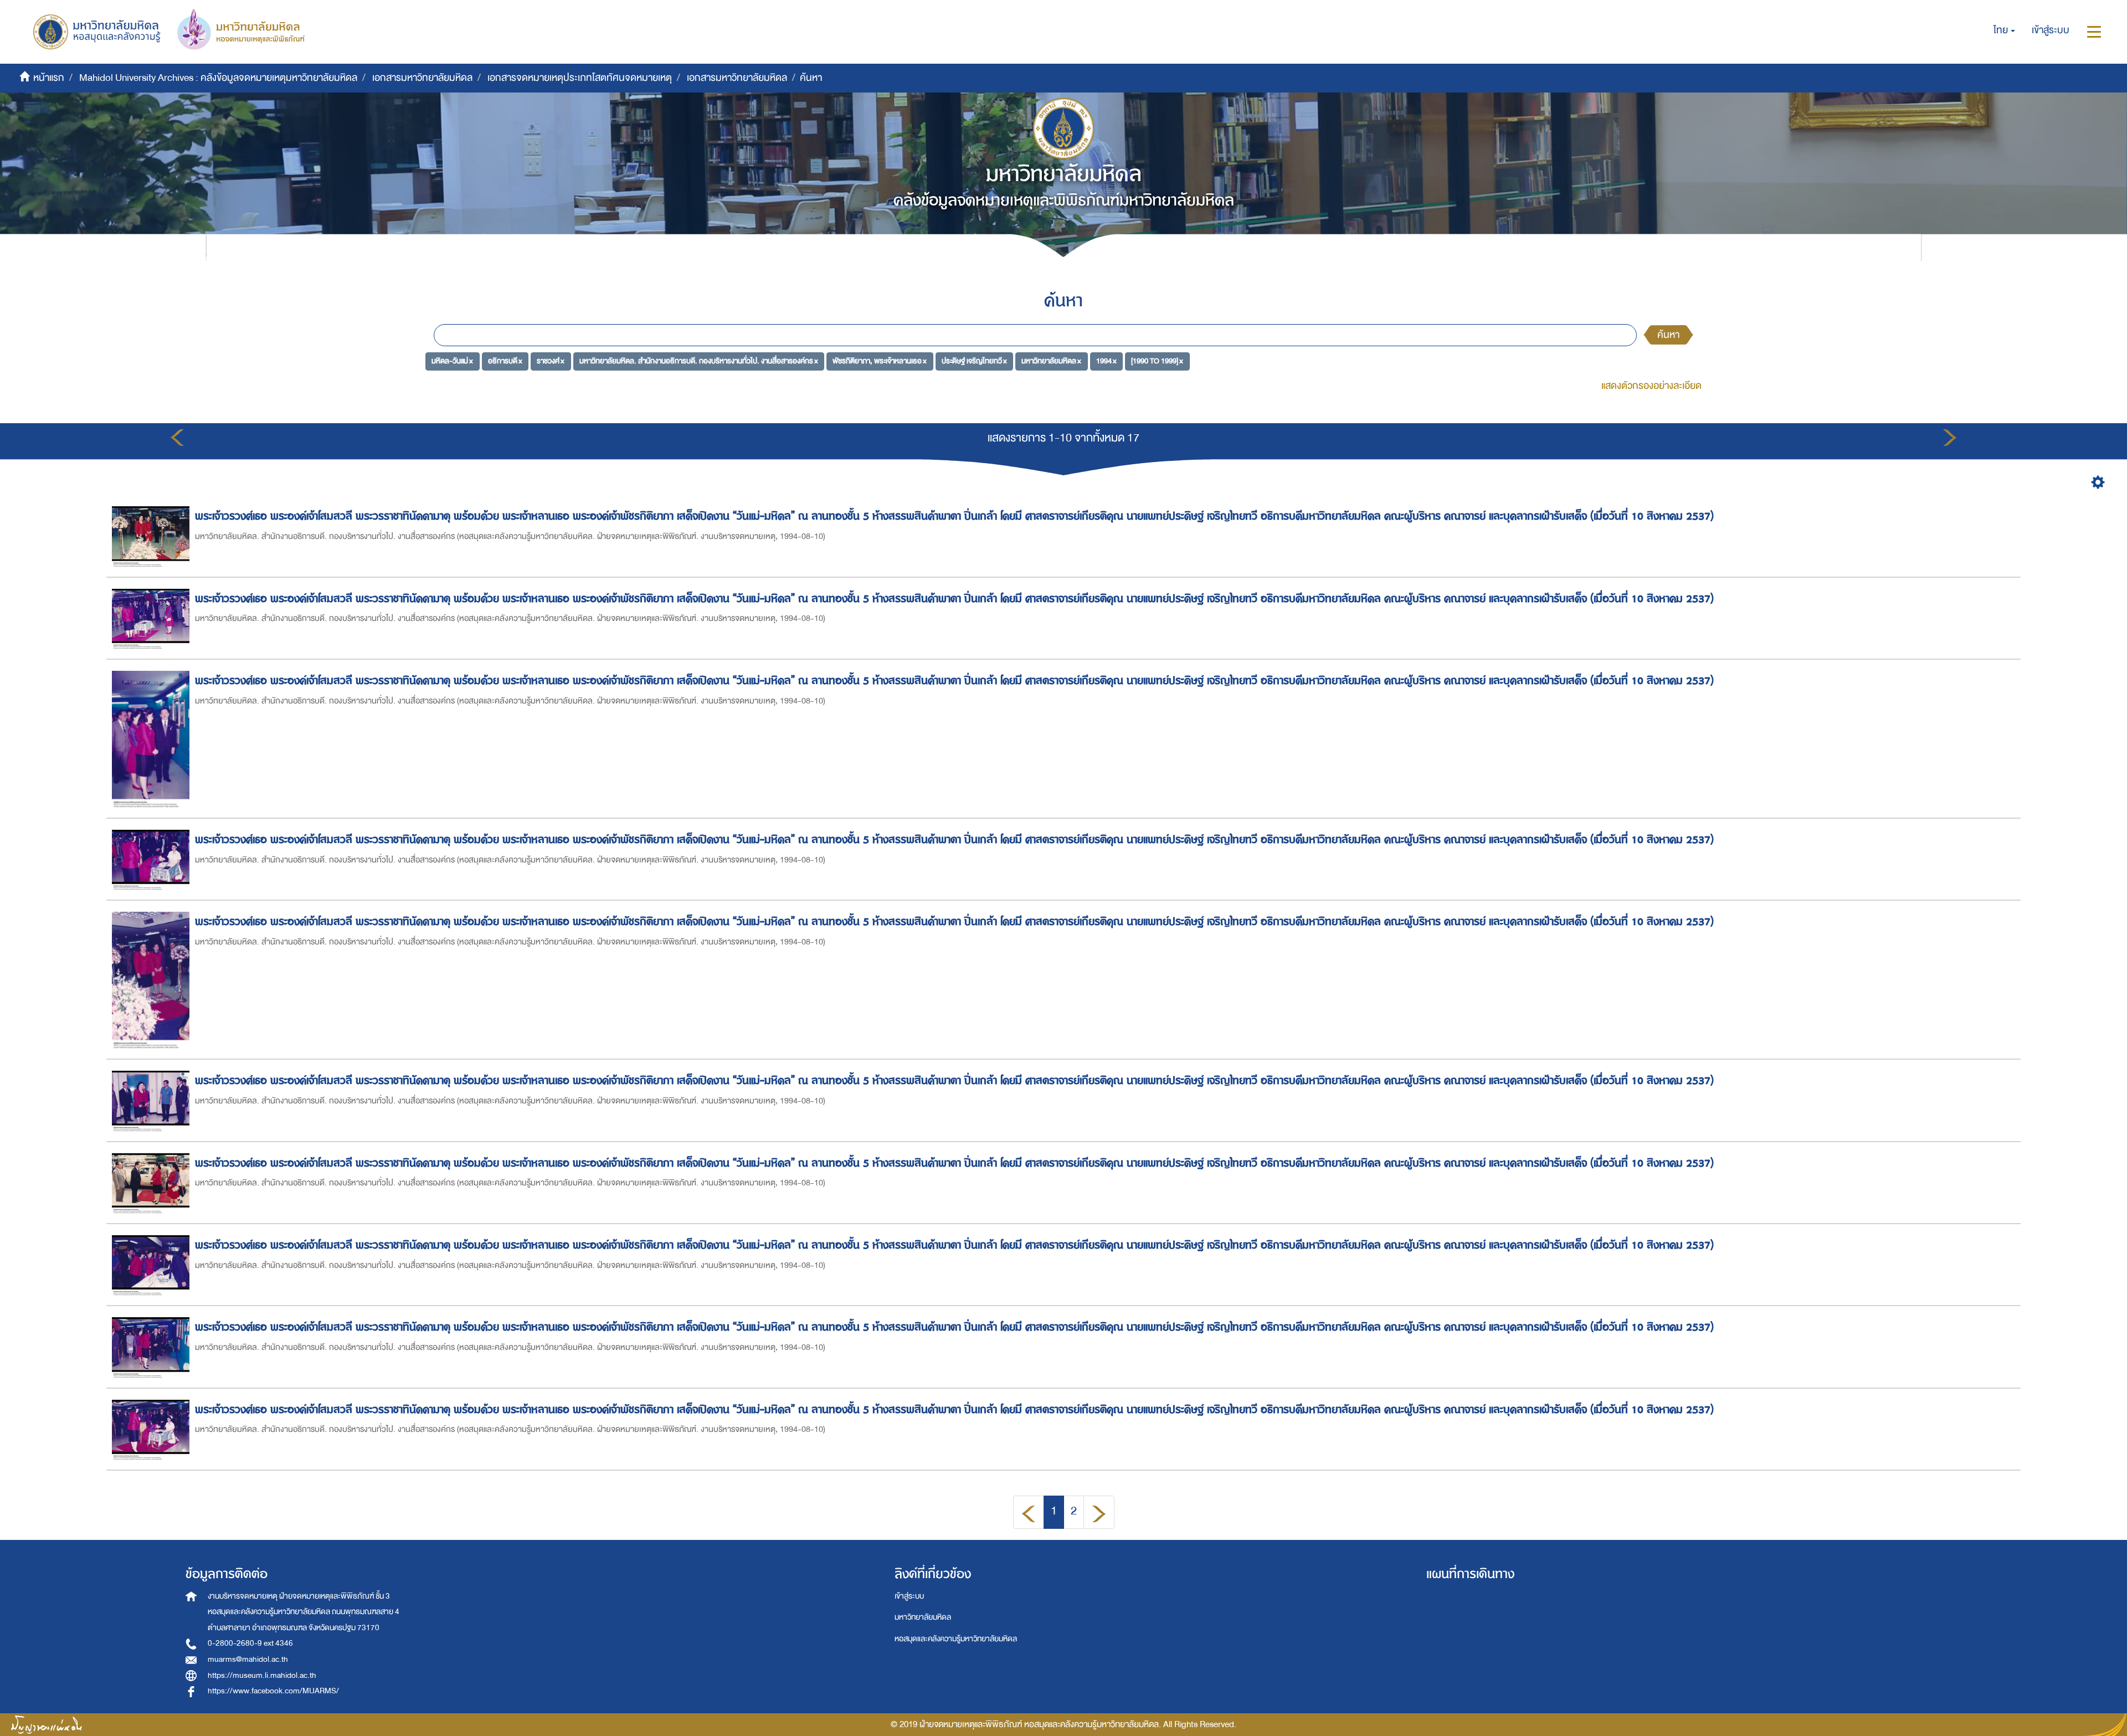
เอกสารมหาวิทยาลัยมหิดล (422, 78)
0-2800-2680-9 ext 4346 (250, 1643)
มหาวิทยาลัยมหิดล (923, 1617)
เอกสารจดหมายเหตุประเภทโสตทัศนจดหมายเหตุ (580, 78)
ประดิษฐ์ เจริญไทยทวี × (974, 361)
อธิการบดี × (505, 361)
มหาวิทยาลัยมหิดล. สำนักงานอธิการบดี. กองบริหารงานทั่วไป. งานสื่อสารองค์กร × (699, 361)
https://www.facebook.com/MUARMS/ (273, 1691)
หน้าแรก (49, 78)
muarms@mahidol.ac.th (248, 1659)
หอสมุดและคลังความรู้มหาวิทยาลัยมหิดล (956, 1639)
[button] (2004, 30)
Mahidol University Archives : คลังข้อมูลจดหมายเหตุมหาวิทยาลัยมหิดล (218, 78)
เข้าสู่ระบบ (909, 1596)
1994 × (1106, 361)
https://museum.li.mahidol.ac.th (262, 1675)
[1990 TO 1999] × (1157, 361)
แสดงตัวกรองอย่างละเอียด (1651, 386)
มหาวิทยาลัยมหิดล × (1051, 361)
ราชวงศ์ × (551, 361)
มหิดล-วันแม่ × (452, 361)
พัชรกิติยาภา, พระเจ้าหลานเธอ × (880, 361)
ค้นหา (1668, 335)
